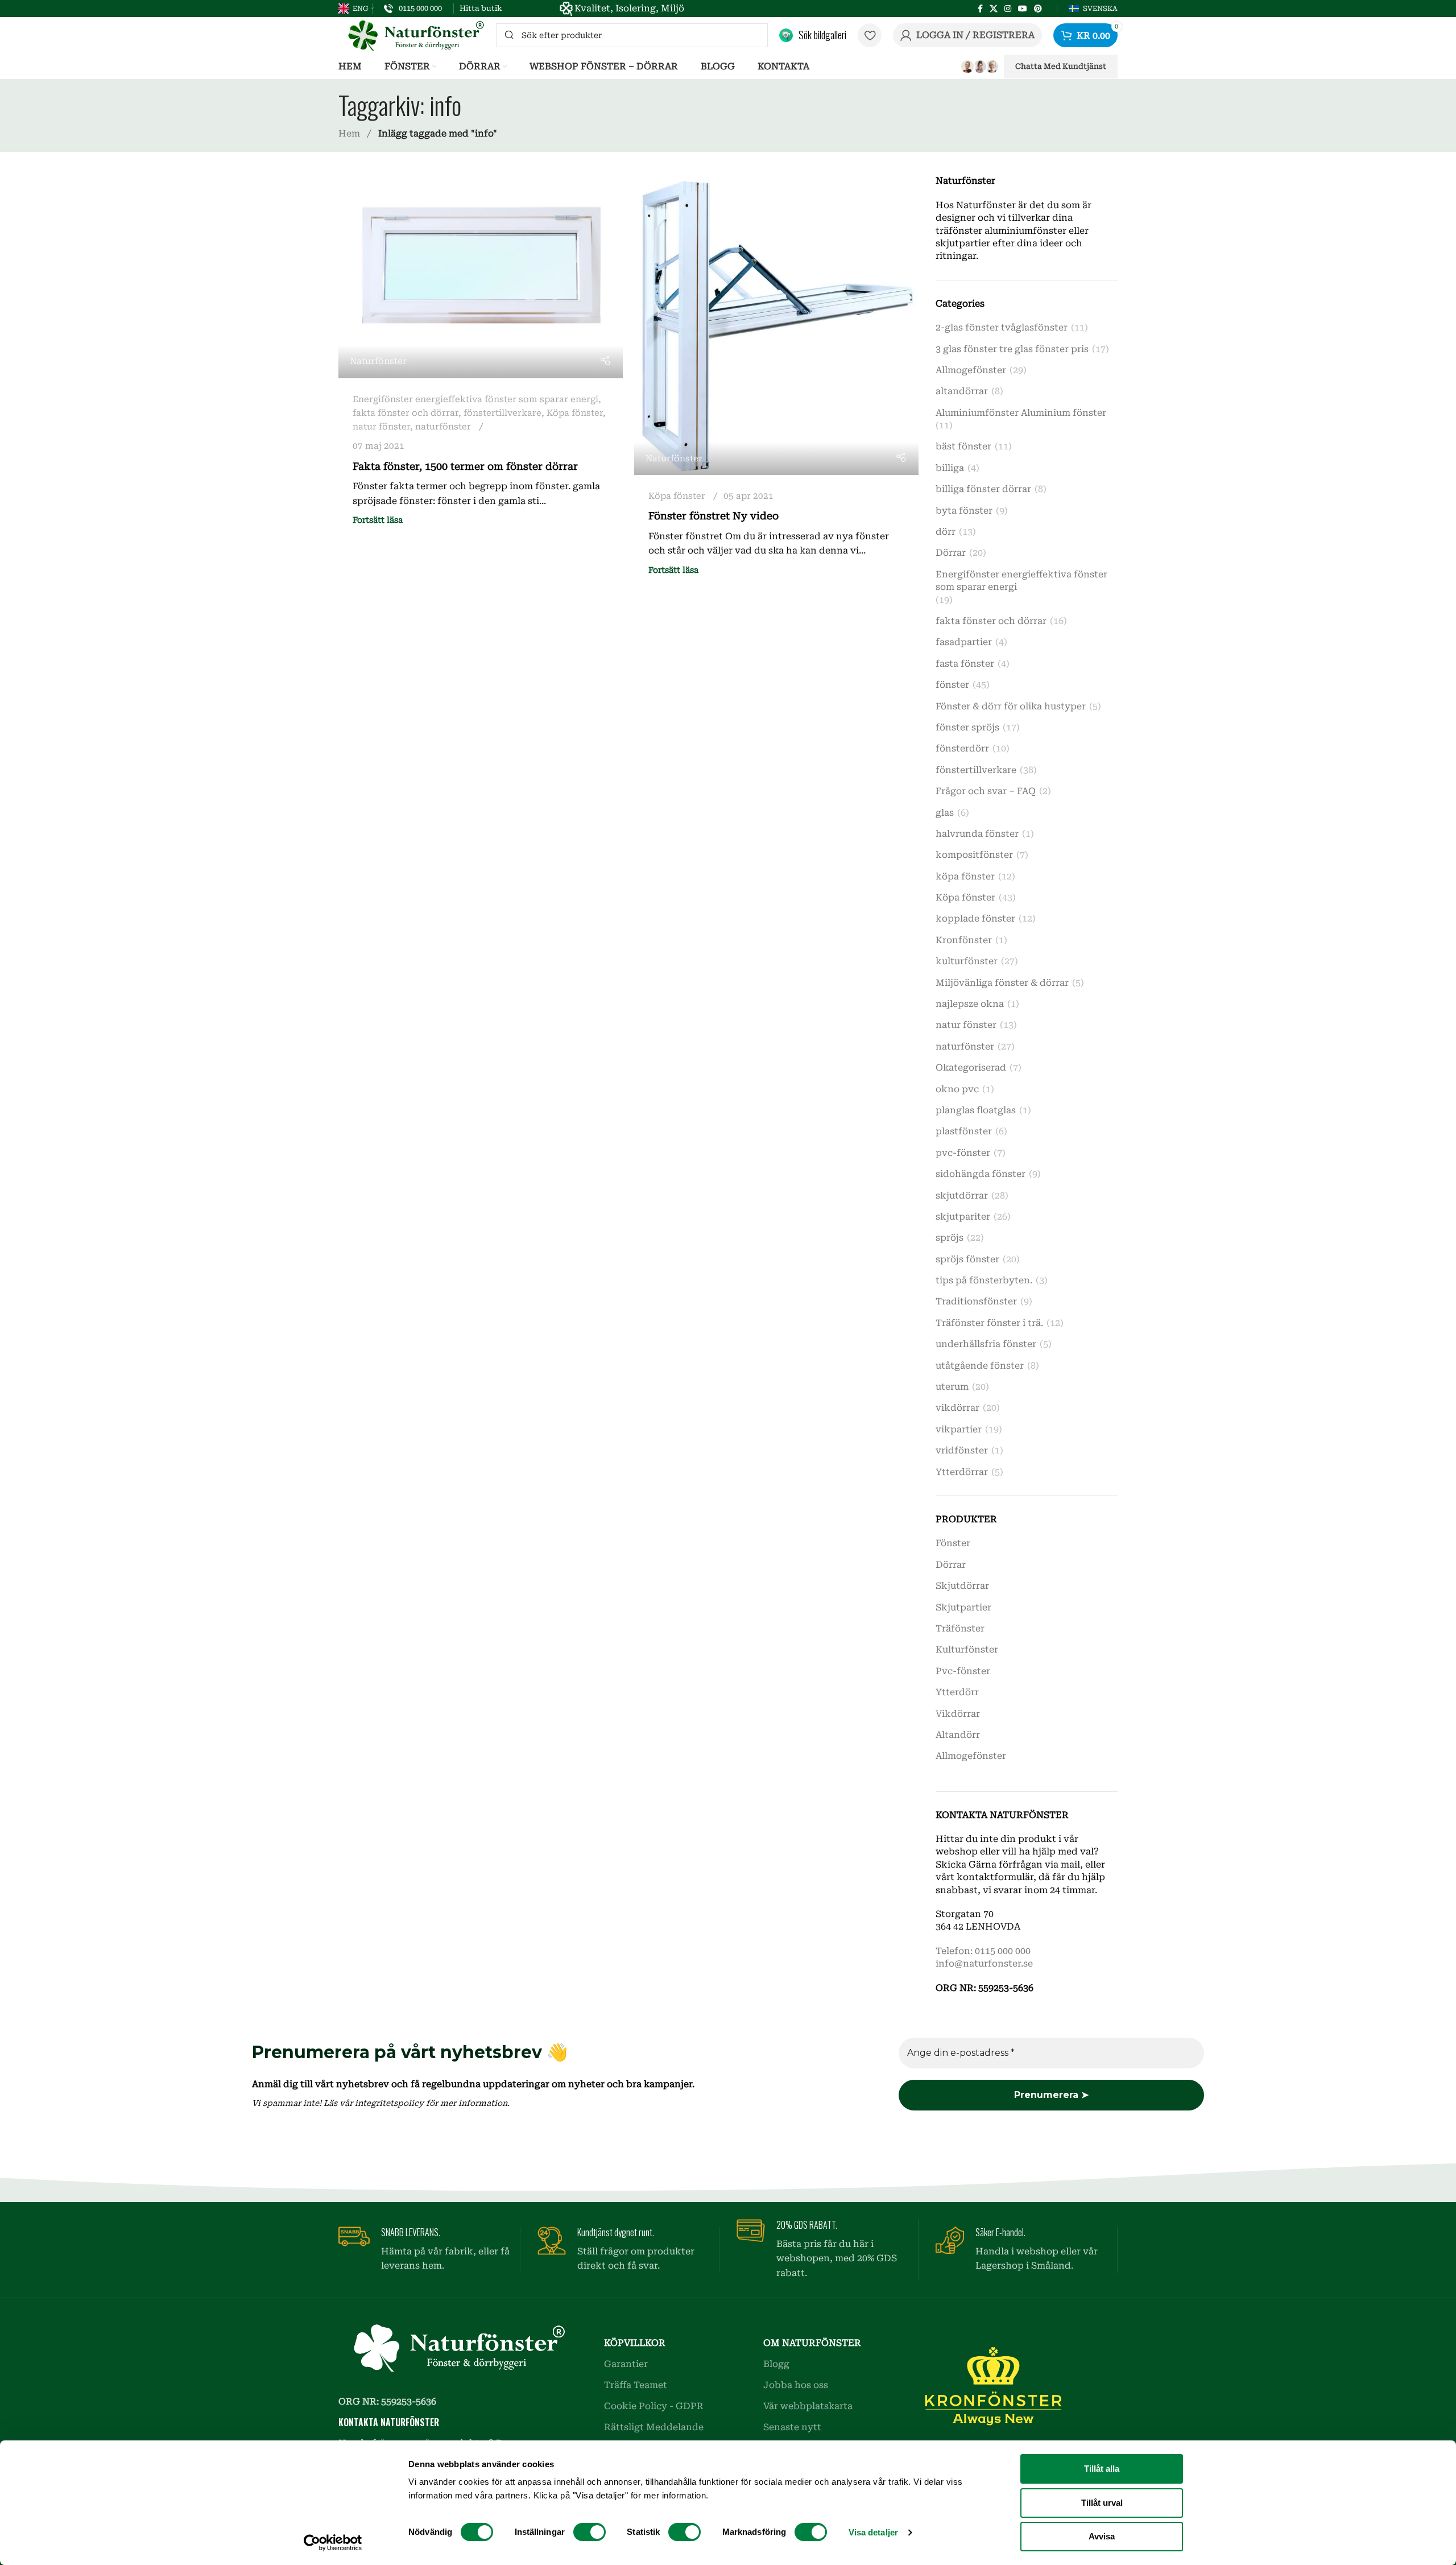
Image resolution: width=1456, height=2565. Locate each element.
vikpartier (959, 1429)
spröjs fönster (967, 1259)
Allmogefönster (971, 370)
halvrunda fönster (977, 834)
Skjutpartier (963, 1607)
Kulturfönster (967, 1649)
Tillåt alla (1102, 2469)
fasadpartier (964, 642)
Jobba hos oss (796, 2385)
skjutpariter (963, 1217)
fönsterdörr (962, 748)
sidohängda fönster (981, 1174)
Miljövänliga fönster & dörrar (1002, 983)
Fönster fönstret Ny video (713, 516)
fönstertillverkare (502, 413)
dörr (946, 532)
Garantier (626, 2364)
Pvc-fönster (963, 1671)
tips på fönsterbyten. (984, 1280)
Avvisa (1102, 2536)
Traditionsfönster (976, 1301)
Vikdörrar (958, 1714)
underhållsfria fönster (986, 1344)
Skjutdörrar (962, 1586)
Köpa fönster (575, 413)
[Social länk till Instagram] (1008, 9)
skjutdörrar (962, 1195)
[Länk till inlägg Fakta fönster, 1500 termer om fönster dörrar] (481, 276)
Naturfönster (378, 361)
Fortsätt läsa (378, 520)
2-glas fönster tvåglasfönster (1002, 327)
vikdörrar (957, 1408)
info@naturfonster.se (984, 1963)
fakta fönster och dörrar (406, 413)
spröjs (950, 1238)
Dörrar (951, 553)
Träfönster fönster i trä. (989, 1323)
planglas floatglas (976, 1110)
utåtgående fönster (980, 1366)
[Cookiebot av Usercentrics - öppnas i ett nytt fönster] (333, 2543)
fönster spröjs (967, 727)
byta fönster (964, 511)
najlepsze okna (970, 1004)
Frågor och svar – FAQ (986, 791)
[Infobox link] (413, 9)
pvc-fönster (963, 1153)
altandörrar (962, 391)
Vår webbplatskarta (808, 2406)
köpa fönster (965, 876)
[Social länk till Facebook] (980, 9)
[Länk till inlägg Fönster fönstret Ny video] (776, 325)
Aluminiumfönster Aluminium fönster (1021, 413)
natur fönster (381, 427)
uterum (952, 1387)
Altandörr (958, 1735)
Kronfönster (964, 940)
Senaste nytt (792, 2427)
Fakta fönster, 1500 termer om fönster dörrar (465, 466)
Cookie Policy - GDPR (654, 2406)
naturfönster (443, 427)
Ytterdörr (957, 1692)
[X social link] (994, 9)
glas (945, 813)
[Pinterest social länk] (1038, 9)
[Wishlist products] (870, 35)
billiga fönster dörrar (983, 489)
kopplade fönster (975, 918)
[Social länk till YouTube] (1023, 9)
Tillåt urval (1102, 2503)
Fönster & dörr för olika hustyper (1011, 706)
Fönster (953, 1543)
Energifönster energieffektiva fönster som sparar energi (475, 399)
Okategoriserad (971, 1067)
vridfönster (962, 1450)
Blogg (776, 2364)
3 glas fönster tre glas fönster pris (1012, 349)
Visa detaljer (873, 2532)
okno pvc (957, 1089)
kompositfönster (974, 855)
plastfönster (964, 1131)
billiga (950, 468)
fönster (952, 685)
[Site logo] (411, 34)
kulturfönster (967, 961)
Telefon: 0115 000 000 (983, 1951)
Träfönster (960, 1628)
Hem (350, 133)
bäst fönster (963, 446)
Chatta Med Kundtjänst (1061, 66)
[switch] (590, 2532)
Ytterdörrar (962, 1472)
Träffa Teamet (636, 2385)
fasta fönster (965, 664)
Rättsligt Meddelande (654, 2427)
